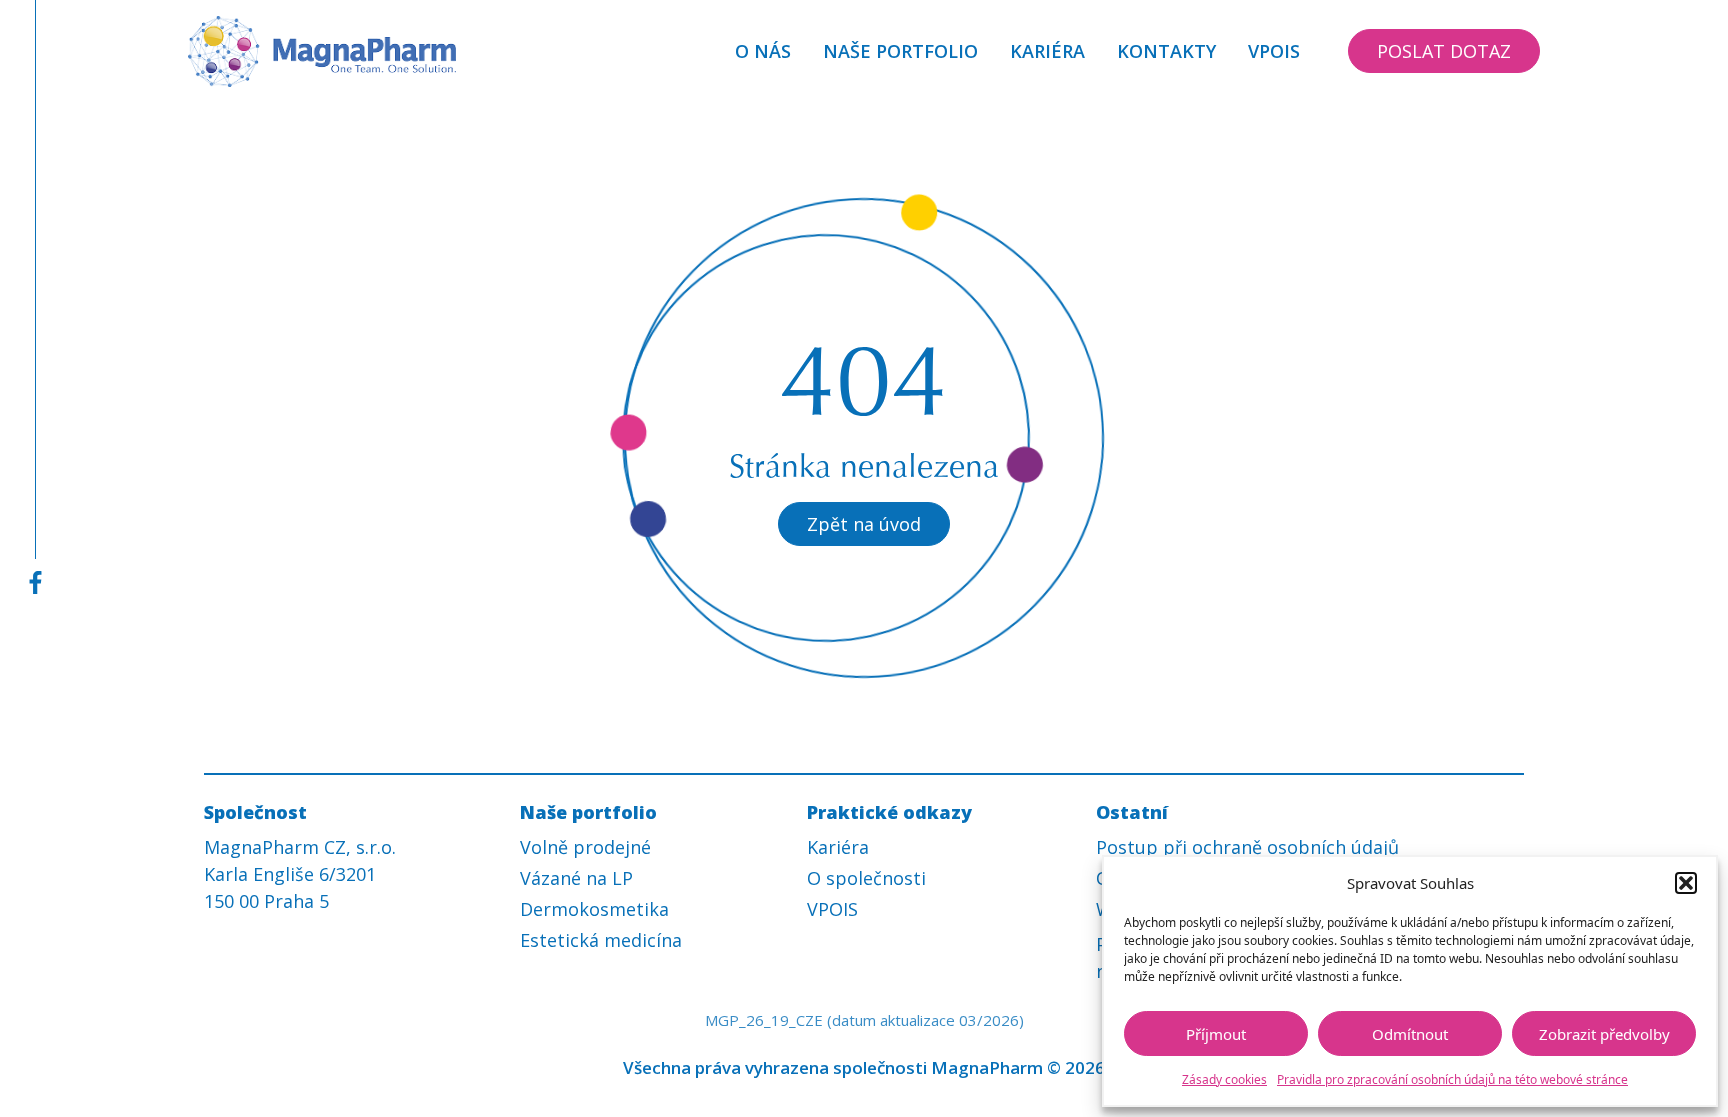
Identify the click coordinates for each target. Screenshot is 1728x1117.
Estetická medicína (601, 940)
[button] (1686, 883)
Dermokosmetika (594, 909)
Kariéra (1047, 51)
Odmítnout (1410, 1034)
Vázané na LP (576, 878)
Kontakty (1166, 51)
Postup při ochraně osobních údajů (1247, 847)
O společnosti (866, 878)
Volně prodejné (585, 847)
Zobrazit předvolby (1604, 1034)
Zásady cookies (1224, 1079)
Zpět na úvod (864, 524)
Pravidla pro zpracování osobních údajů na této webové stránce (1452, 1079)
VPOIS (1274, 51)
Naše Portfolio (900, 51)
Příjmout (1216, 1034)
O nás (763, 51)
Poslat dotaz (1444, 51)
